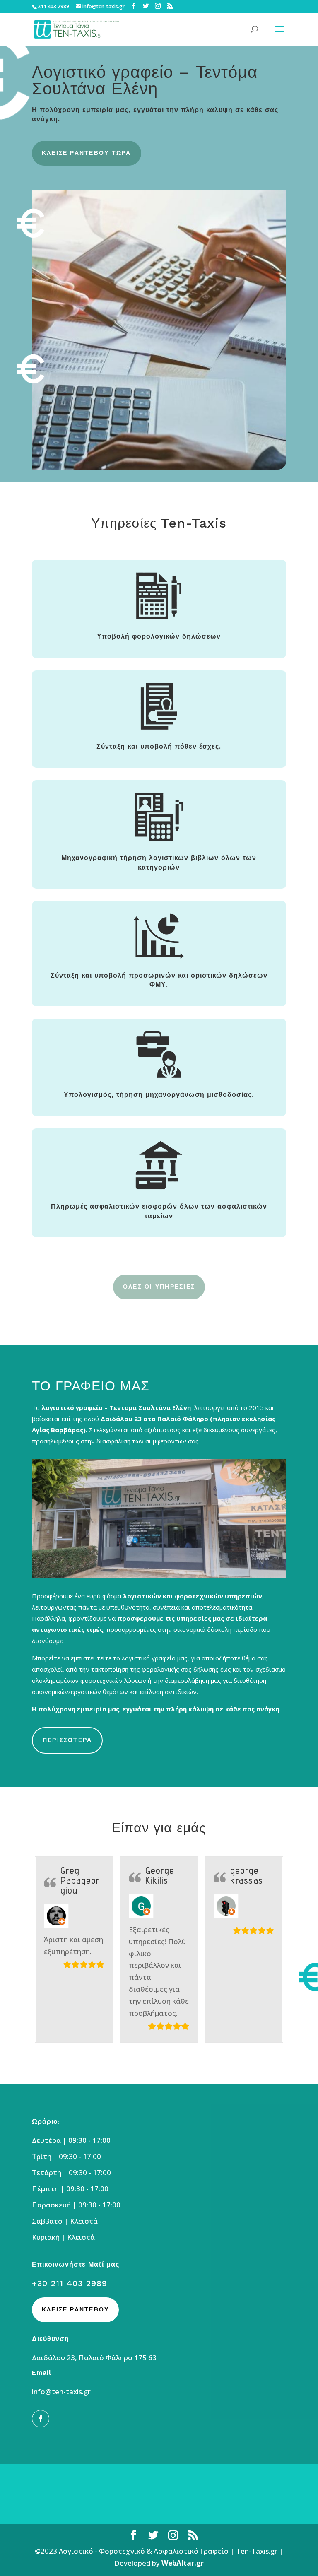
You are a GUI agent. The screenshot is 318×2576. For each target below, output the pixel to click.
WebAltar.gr (183, 2563)
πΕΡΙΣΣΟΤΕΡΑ (67, 1740)
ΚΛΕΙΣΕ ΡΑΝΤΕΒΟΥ (76, 2309)
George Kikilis (160, 1875)
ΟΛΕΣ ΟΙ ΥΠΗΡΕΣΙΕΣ (159, 1287)
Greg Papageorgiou (80, 1880)
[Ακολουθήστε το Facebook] (41, 2419)
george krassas (247, 1875)
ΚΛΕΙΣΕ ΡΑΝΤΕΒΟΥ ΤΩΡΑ (87, 153)
